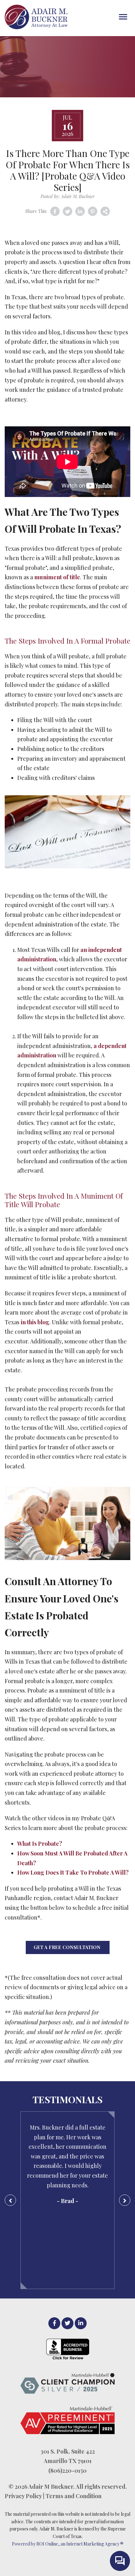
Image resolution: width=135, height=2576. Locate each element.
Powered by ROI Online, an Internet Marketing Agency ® (68, 2544)
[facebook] (54, 2323)
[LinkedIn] (81, 2323)
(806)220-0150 (67, 2471)
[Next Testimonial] (125, 2200)
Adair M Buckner (51, 2487)
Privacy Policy (23, 2496)
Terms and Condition (73, 2496)
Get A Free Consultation (68, 1947)
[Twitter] (67, 2323)
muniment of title (57, 577)
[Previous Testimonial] (10, 2200)
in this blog (35, 1322)
